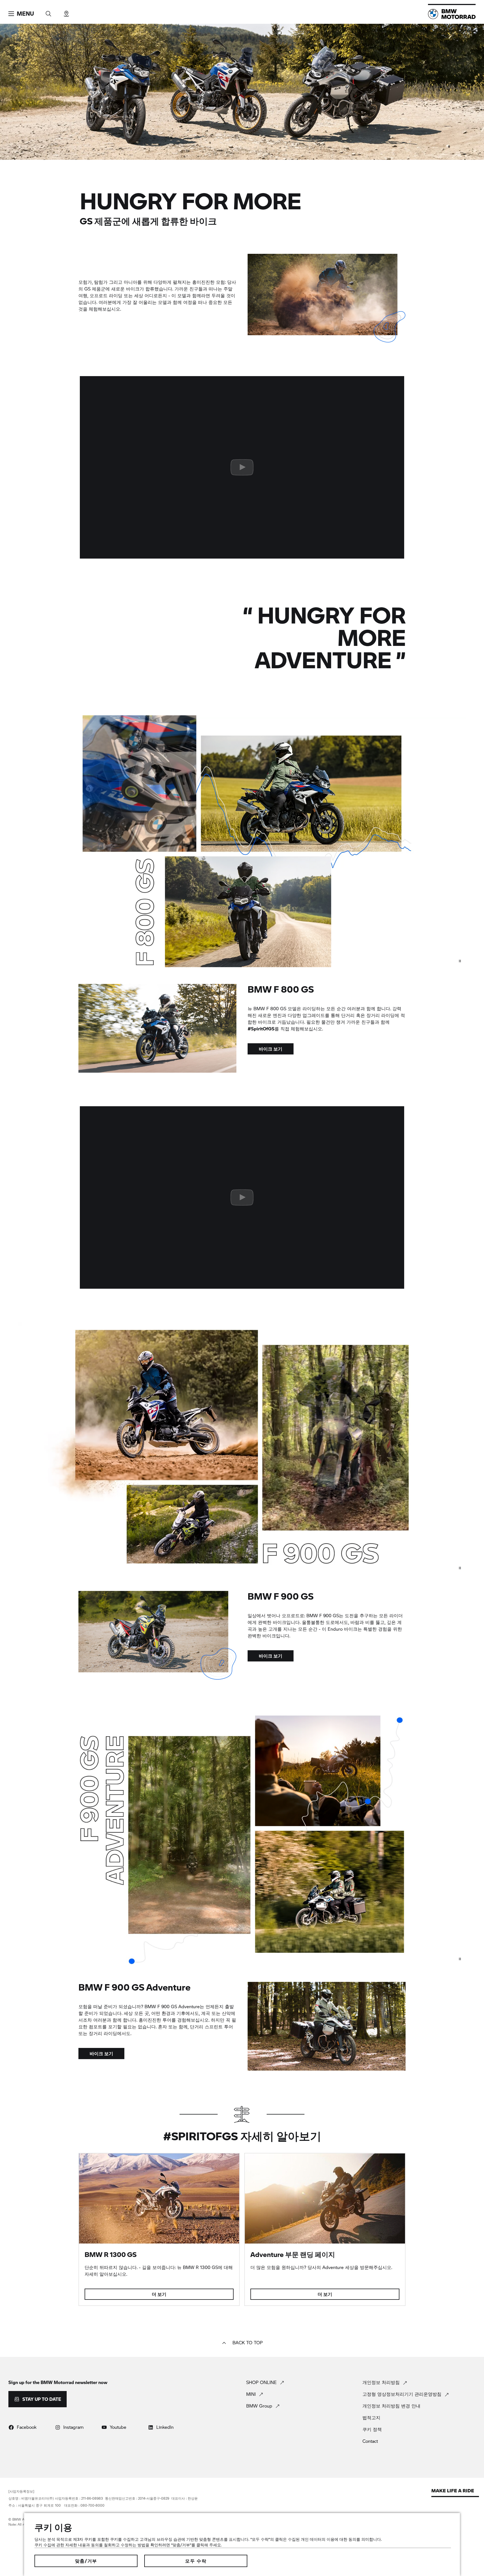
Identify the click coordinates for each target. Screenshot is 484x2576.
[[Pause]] (460, 961)
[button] (21, 14)
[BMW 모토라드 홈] (452, 14)
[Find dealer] (66, 12)
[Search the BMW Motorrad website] (48, 12)
